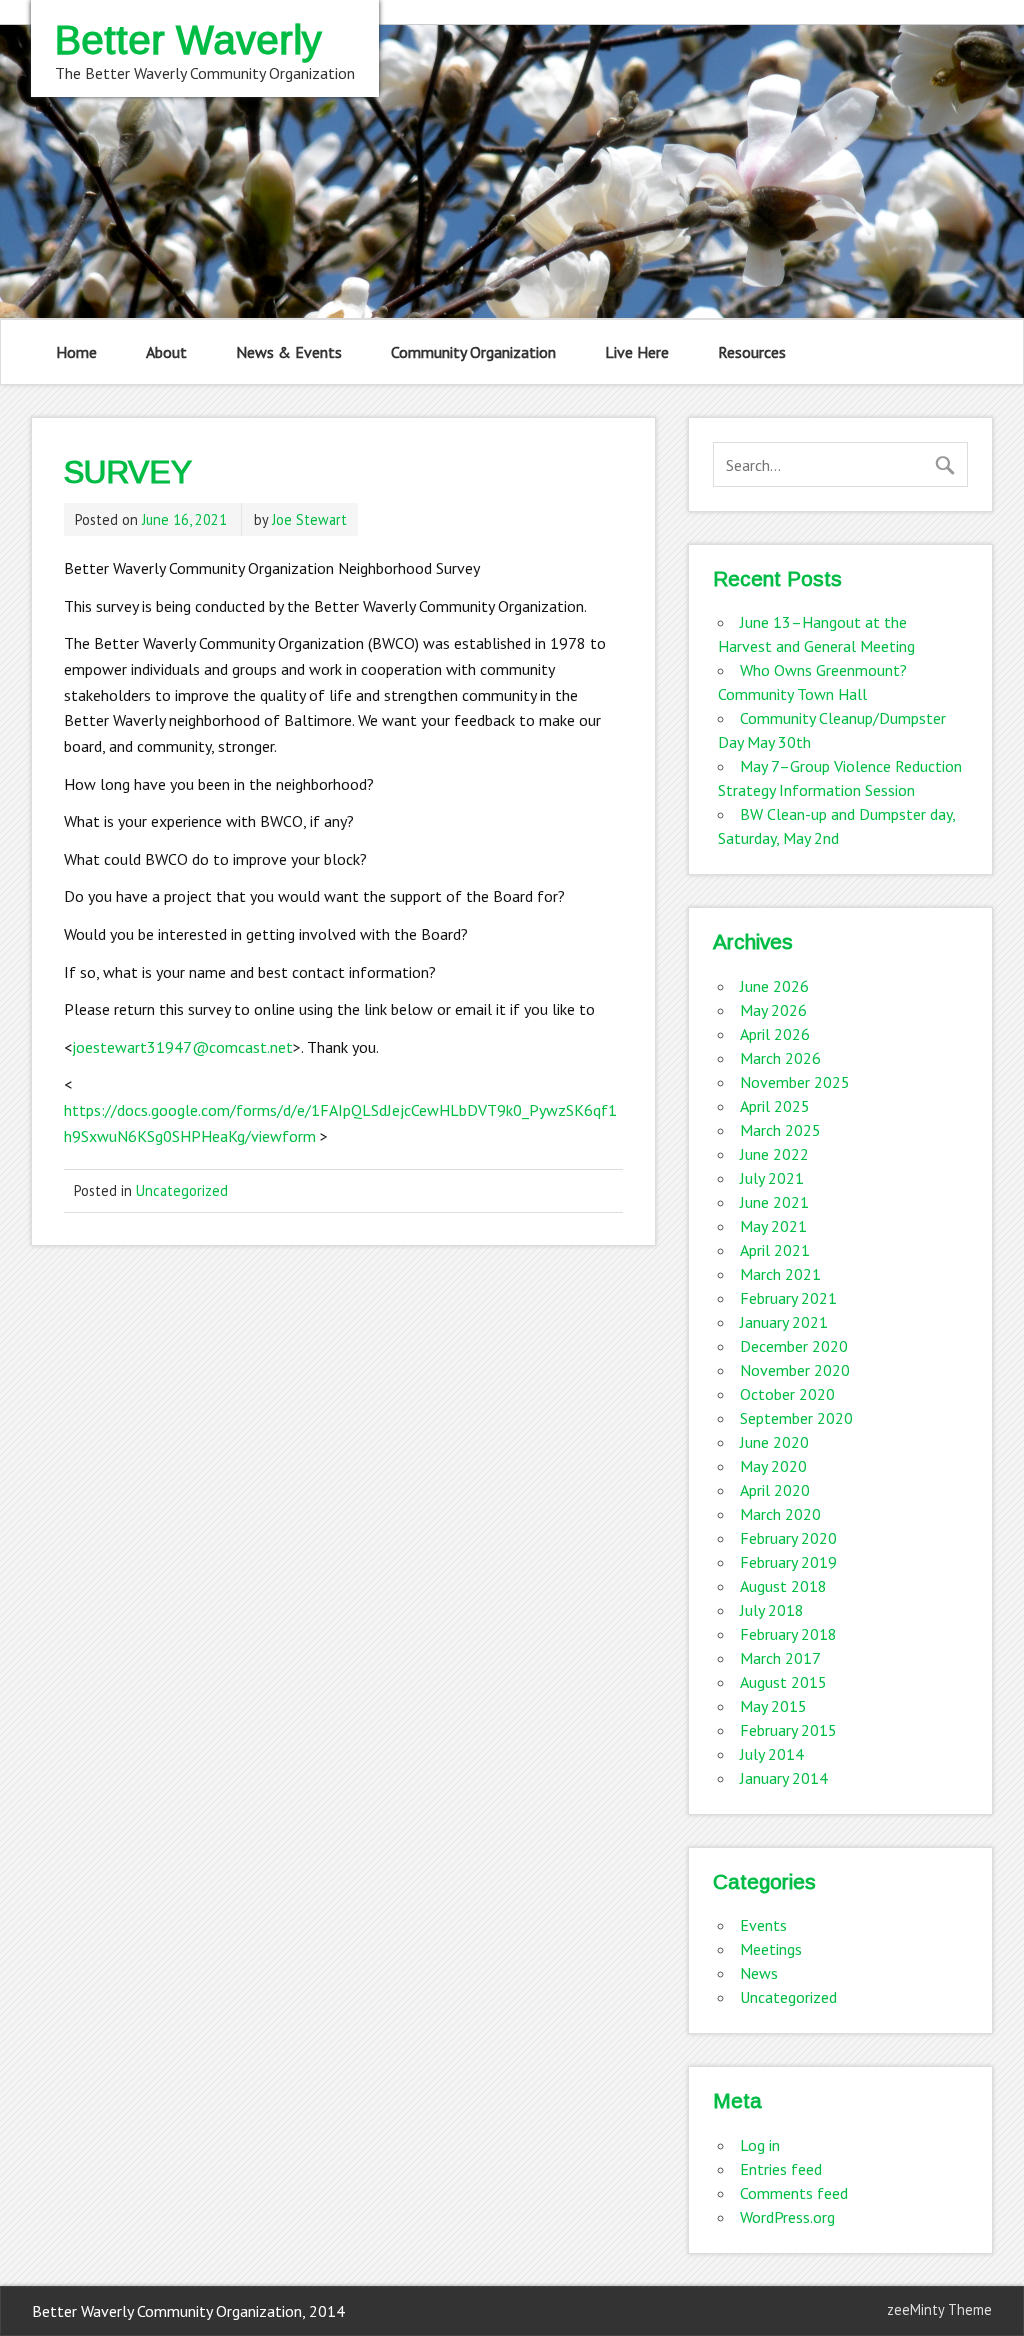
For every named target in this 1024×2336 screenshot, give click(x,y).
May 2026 (773, 1010)
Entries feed (781, 2169)
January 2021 (784, 1322)
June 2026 (774, 986)
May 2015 (773, 1706)
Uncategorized (182, 1190)
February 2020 (788, 1538)
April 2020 (775, 1490)
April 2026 (775, 1034)
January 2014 (784, 1778)
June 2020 (774, 1442)
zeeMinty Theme (939, 2309)
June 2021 (774, 1202)
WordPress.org (787, 2217)
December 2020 (794, 1346)
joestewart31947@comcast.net (182, 1047)
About (166, 352)
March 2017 (780, 1658)
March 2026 (780, 1058)
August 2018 (783, 1586)
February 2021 (788, 1298)
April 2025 (775, 1106)
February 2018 (788, 1634)
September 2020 (796, 1418)
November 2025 (795, 1082)
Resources (752, 352)
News (759, 1973)
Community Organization (473, 352)
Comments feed (794, 2193)
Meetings (771, 1949)
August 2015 (783, 1682)
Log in (760, 2145)
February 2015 (788, 1730)
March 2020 (780, 1514)
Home (76, 352)
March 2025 (780, 1130)
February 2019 (788, 1562)
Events (763, 1925)
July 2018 (772, 1610)
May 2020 (773, 1466)
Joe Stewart (309, 519)
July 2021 (772, 1178)
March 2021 (780, 1274)
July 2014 (772, 1754)
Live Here (637, 352)
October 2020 (787, 1394)
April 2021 (775, 1250)
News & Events (289, 352)
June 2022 (774, 1154)
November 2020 (795, 1370)
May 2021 (773, 1226)
